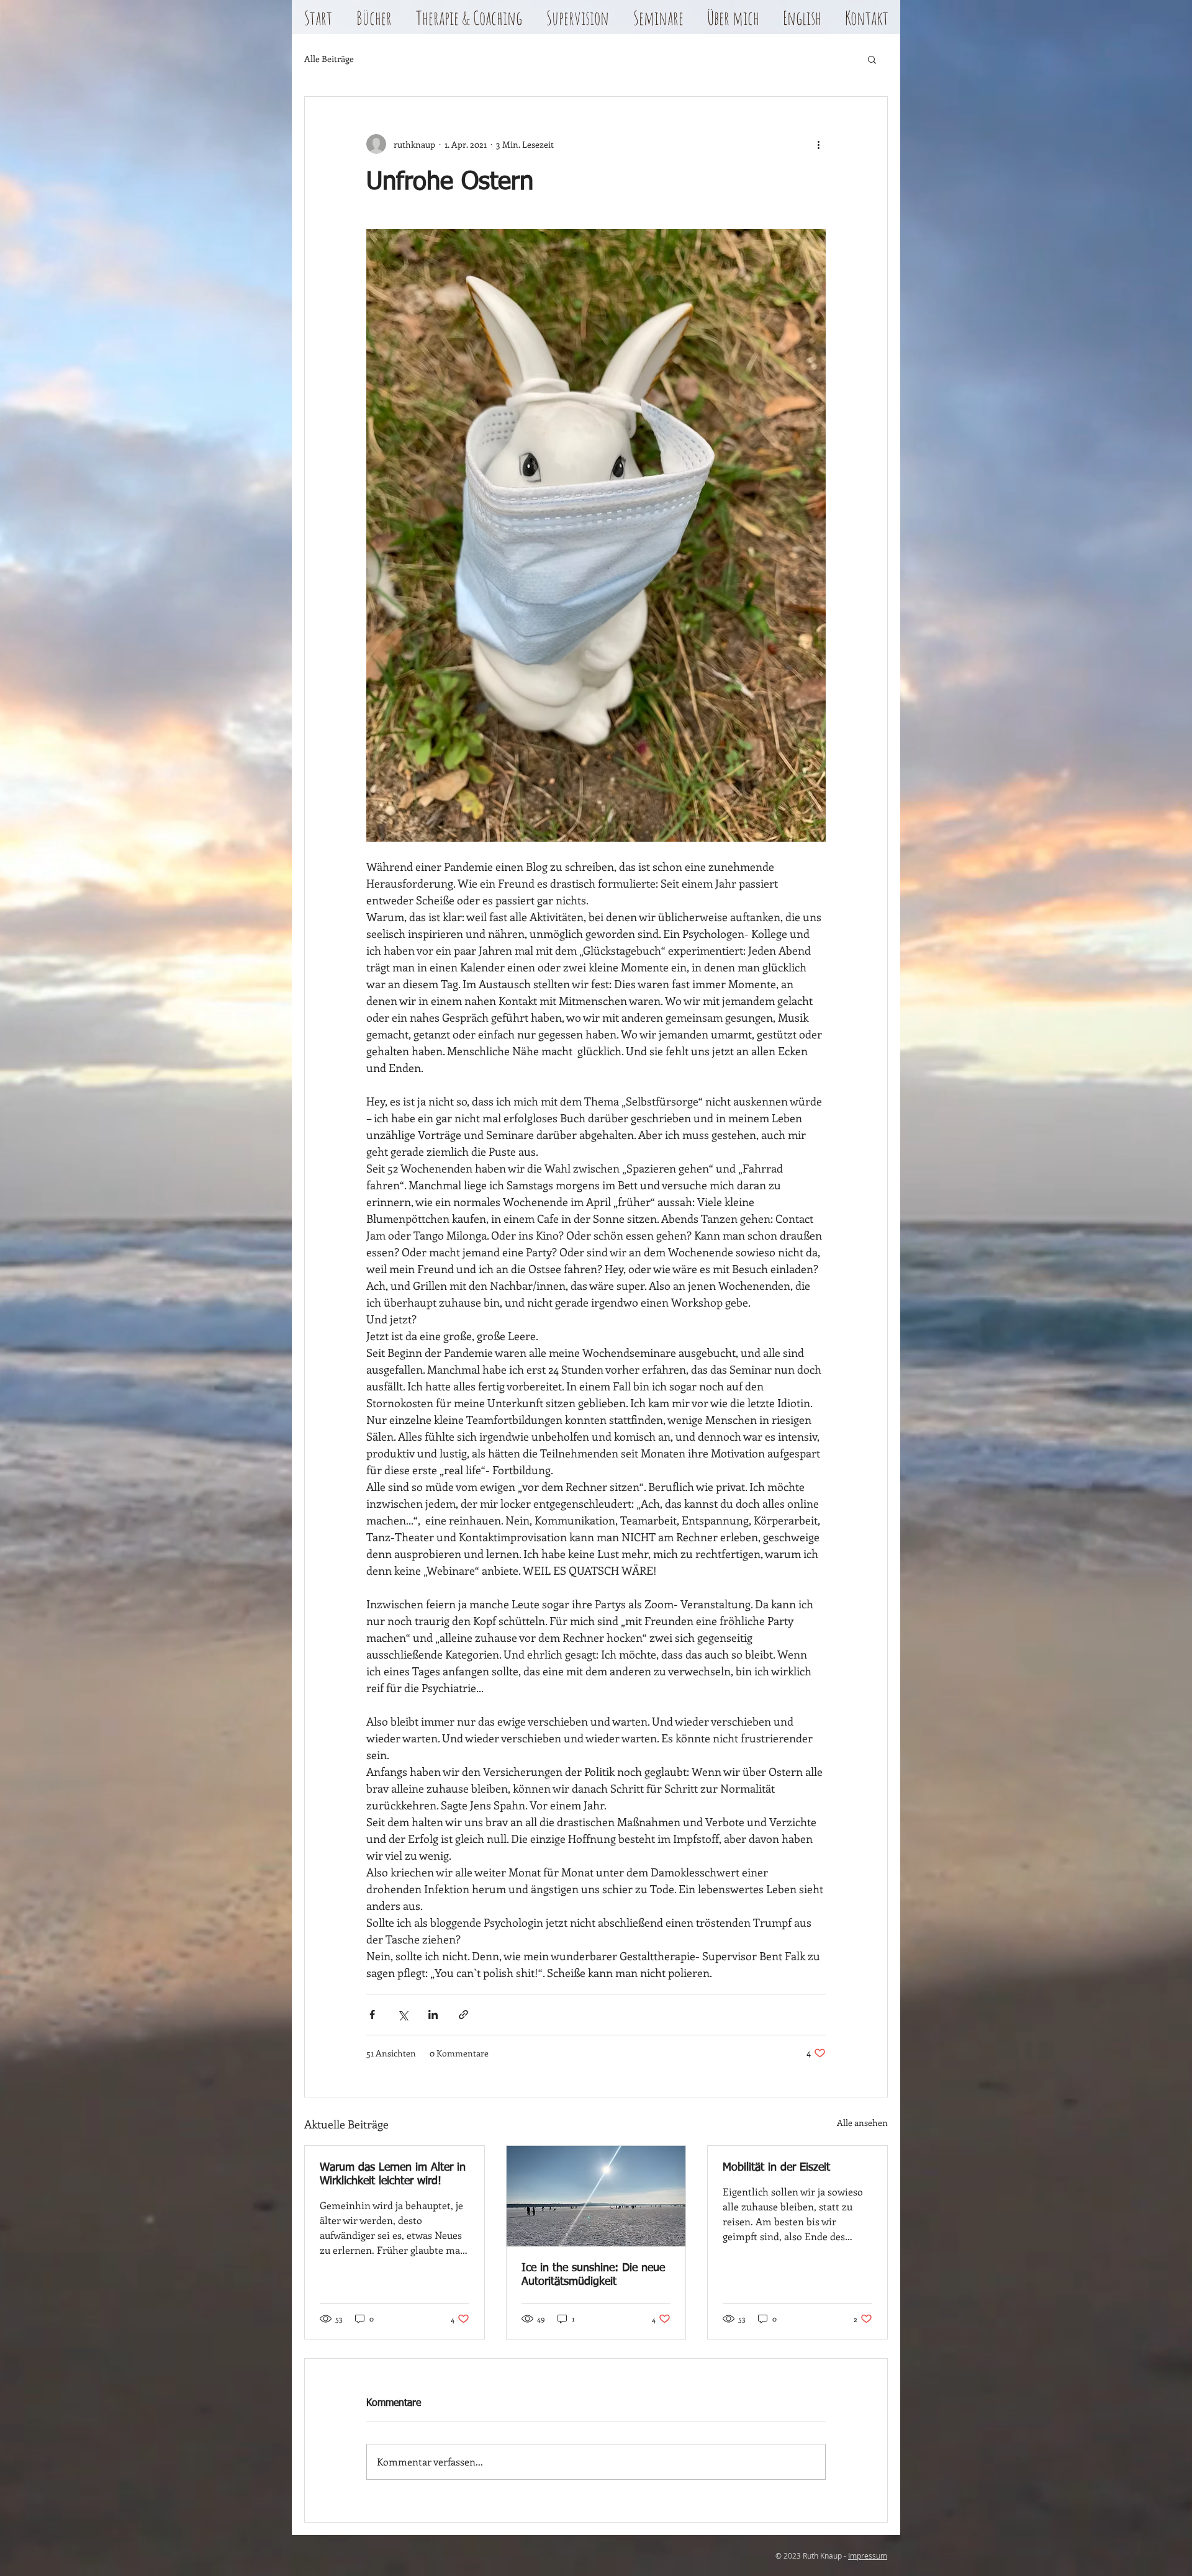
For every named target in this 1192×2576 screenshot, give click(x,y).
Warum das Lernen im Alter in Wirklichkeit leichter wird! (393, 2174)
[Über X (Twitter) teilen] (403, 2015)
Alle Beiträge (329, 59)
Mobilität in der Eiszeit (776, 2168)
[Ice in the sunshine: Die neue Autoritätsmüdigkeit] (596, 2196)
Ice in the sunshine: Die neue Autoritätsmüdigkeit (593, 2275)
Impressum (868, 2556)
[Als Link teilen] (463, 2015)
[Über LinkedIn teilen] (433, 2015)
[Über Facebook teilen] (372, 2015)
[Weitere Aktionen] (818, 144)
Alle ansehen (862, 2123)
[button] (374, 22)
